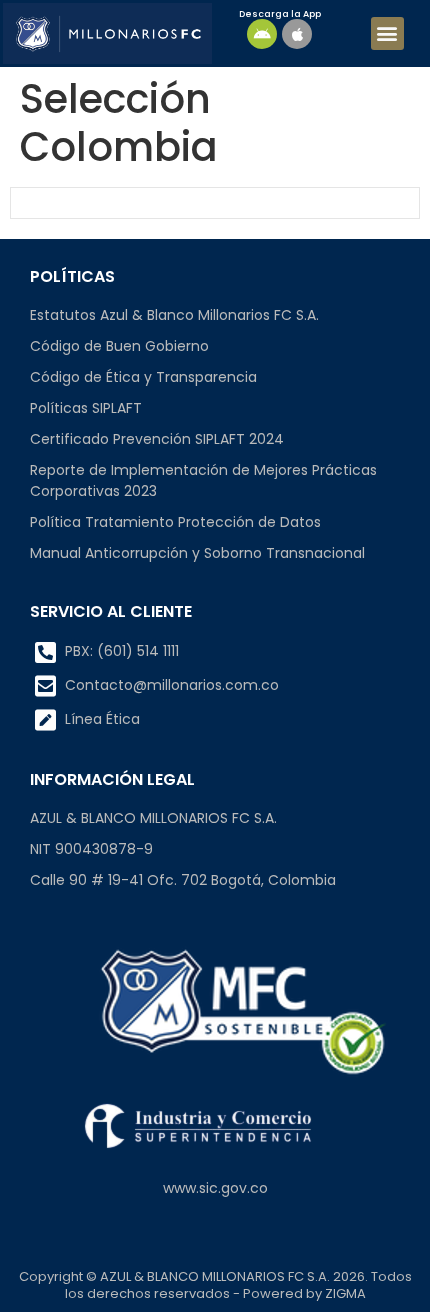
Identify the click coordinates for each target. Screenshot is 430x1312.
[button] (387, 33)
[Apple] (297, 34)
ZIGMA (345, 1293)
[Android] (262, 34)
